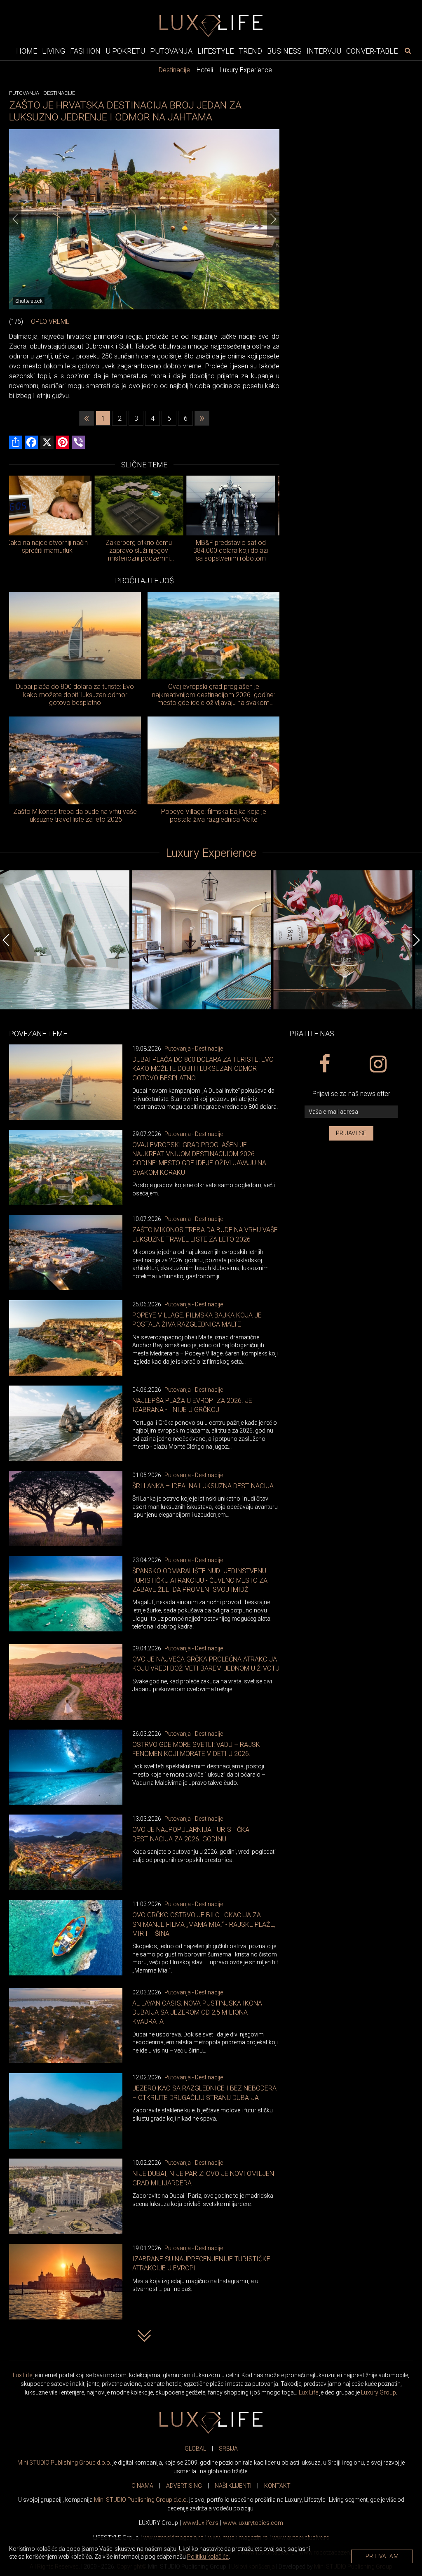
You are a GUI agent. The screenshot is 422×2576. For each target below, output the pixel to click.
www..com (253, 2523)
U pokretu (125, 51)
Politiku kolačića (208, 2557)
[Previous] (15, 219)
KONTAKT (277, 2486)
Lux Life (22, 2375)
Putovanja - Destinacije (194, 1049)
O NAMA (142, 2486)
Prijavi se (351, 1133)
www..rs (200, 2523)
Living (54, 51)
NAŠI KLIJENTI (233, 2486)
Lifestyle (216, 51)
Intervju (324, 51)
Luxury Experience (246, 70)
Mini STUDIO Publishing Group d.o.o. (64, 2463)
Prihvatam (382, 2556)
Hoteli (205, 70)
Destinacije (174, 70)
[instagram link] (378, 1064)
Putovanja (171, 51)
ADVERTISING (184, 2486)
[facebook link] (324, 1064)
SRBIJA (228, 2449)
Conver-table (372, 51)
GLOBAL (195, 2449)
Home (27, 51)
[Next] (273, 219)
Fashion (85, 51)
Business (284, 51)
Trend (250, 51)
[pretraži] (408, 51)
